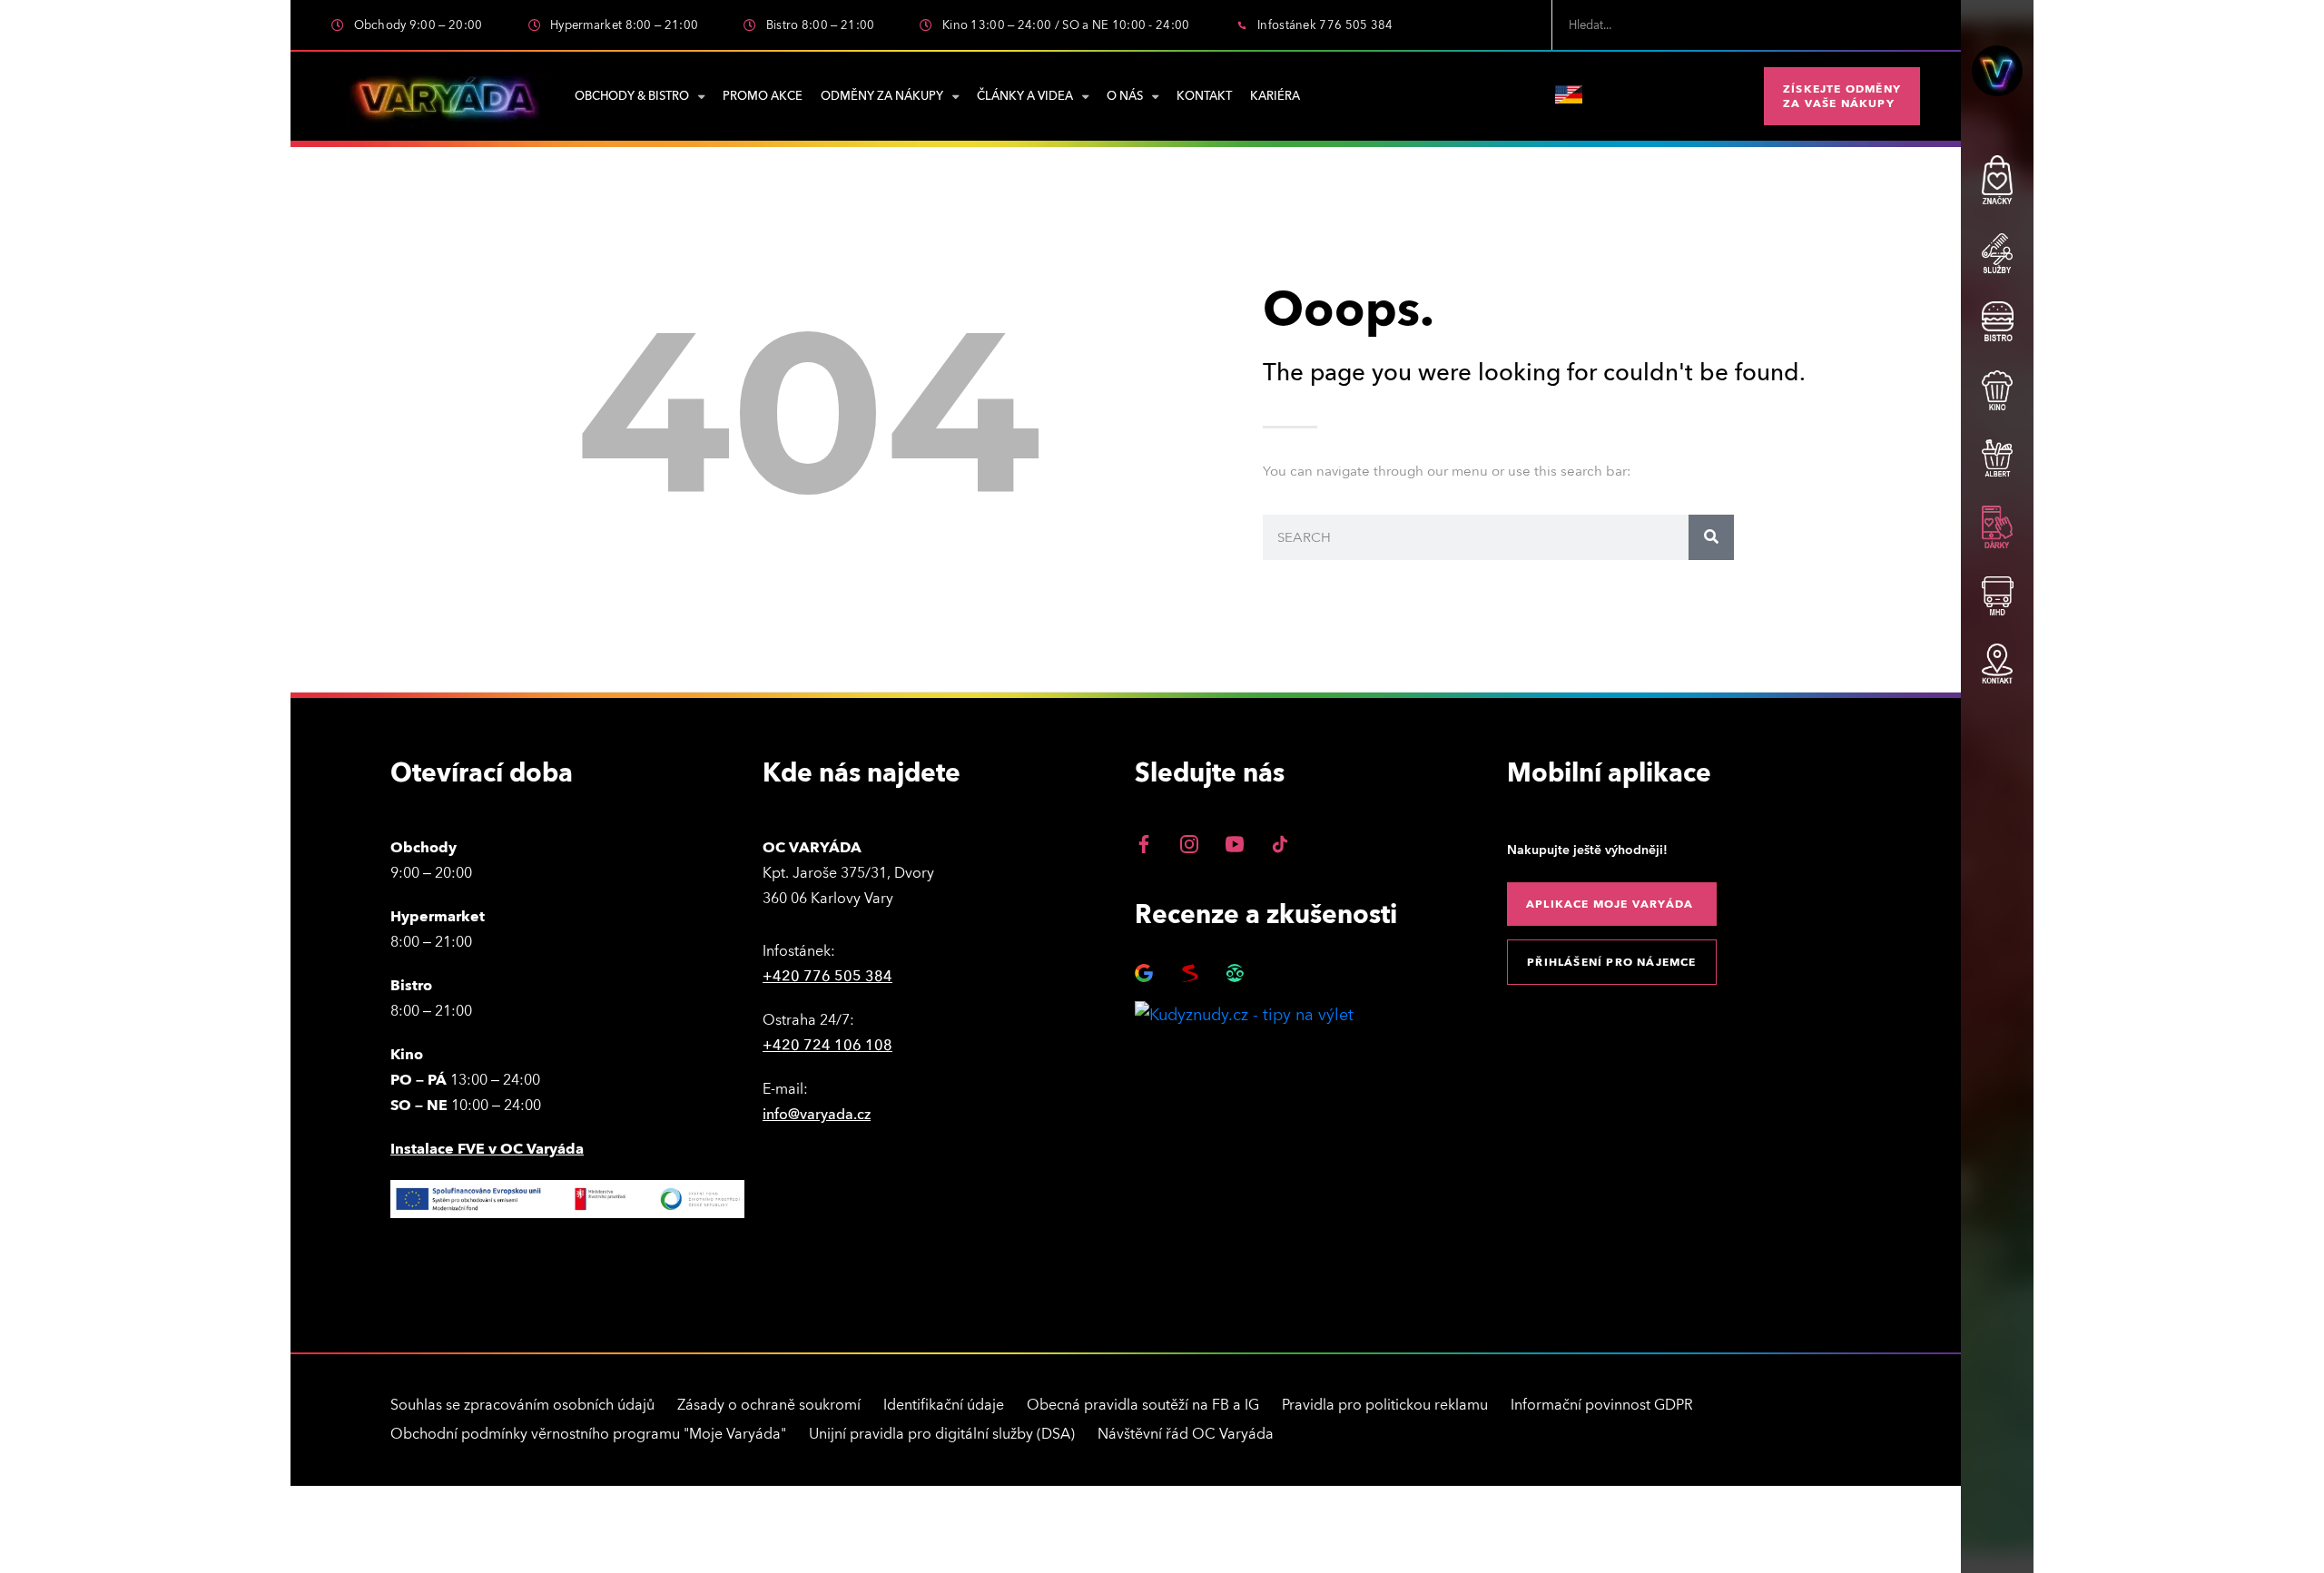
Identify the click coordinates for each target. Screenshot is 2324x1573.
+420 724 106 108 (827, 1046)
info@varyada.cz (817, 1115)
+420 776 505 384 (827, 977)
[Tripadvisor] (1235, 973)
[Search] (1711, 537)
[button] (1842, 96)
